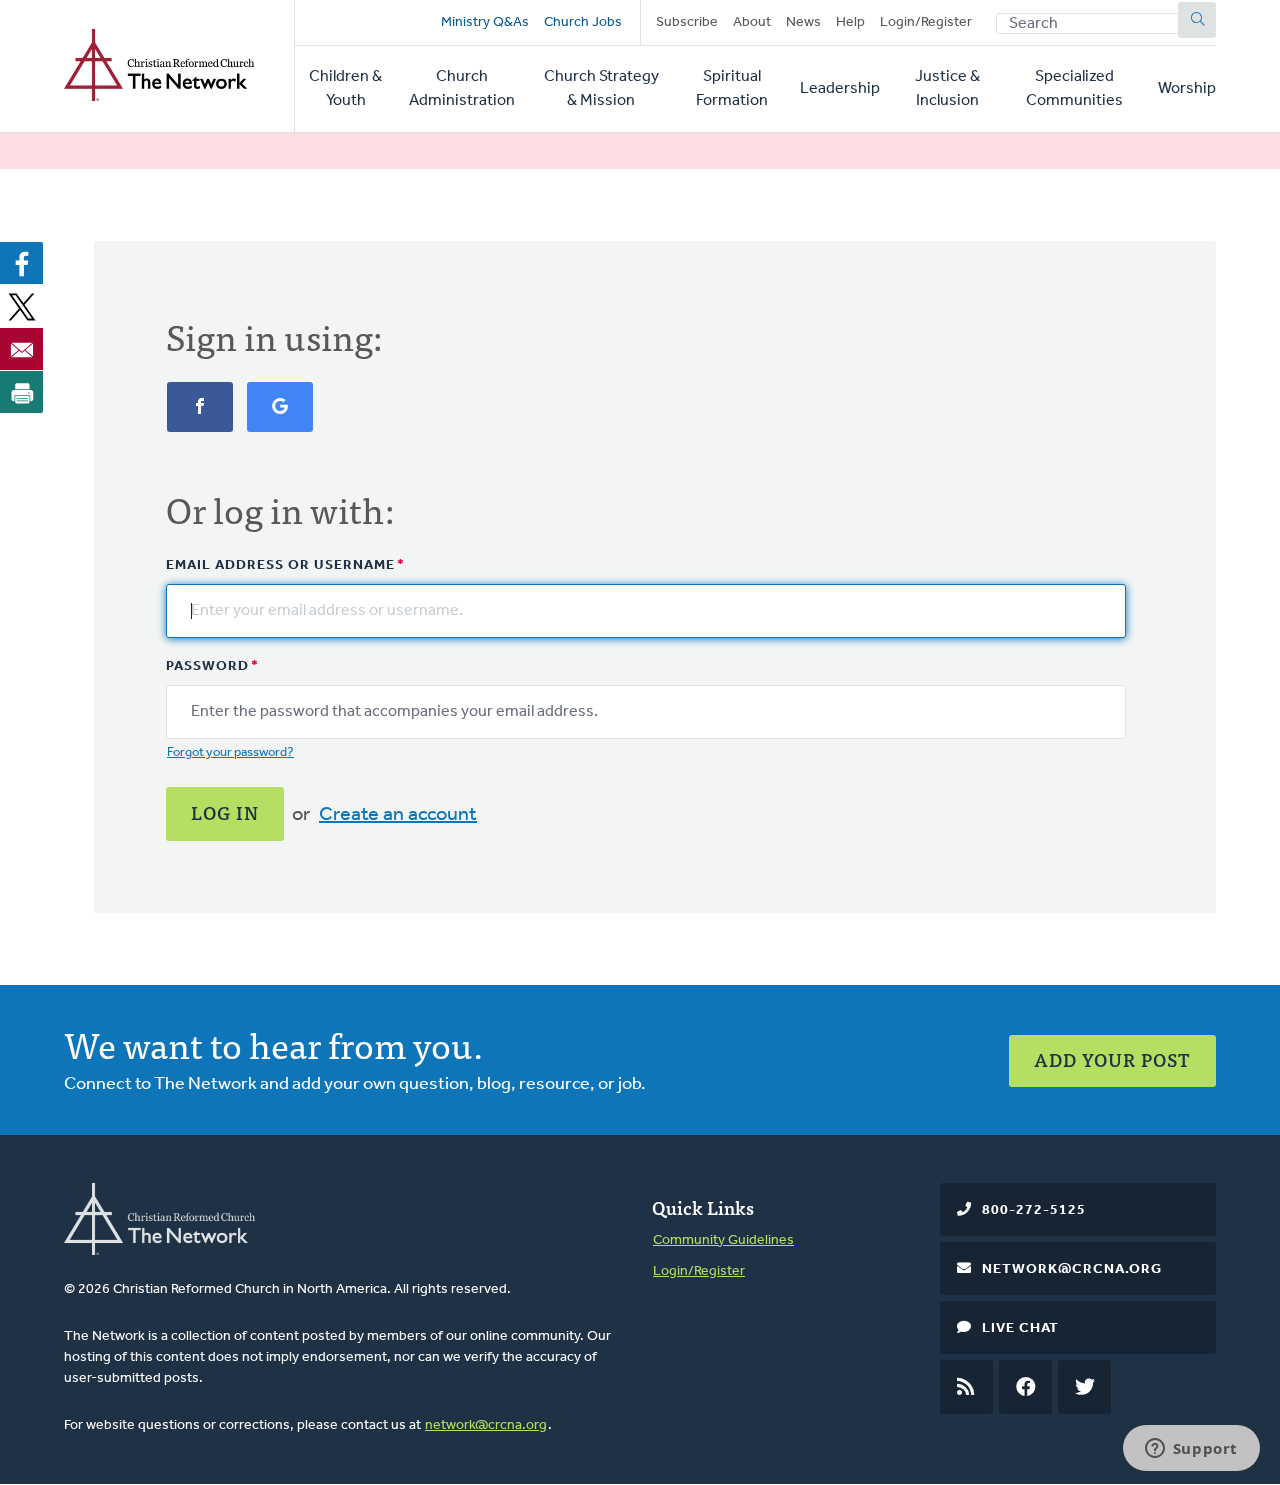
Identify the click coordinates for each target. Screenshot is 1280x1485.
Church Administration (462, 89)
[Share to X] (22, 306)
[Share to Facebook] (22, 263)
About (752, 22)
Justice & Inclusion (947, 89)
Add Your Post (1112, 1059)
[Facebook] (200, 417)
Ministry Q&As (485, 22)
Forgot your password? (230, 752)
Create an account (398, 815)
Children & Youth (345, 89)
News (803, 22)
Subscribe (687, 22)
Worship (1187, 89)
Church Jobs (583, 22)
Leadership (840, 89)
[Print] (22, 392)
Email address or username (280, 565)
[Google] (280, 417)
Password (207, 666)
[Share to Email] (22, 349)
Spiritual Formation (732, 89)
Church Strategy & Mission (601, 89)
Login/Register (926, 22)
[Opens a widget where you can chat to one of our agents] (1191, 1450)
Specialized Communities (1074, 89)
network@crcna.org (486, 1425)
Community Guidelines (723, 1240)
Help (850, 22)
